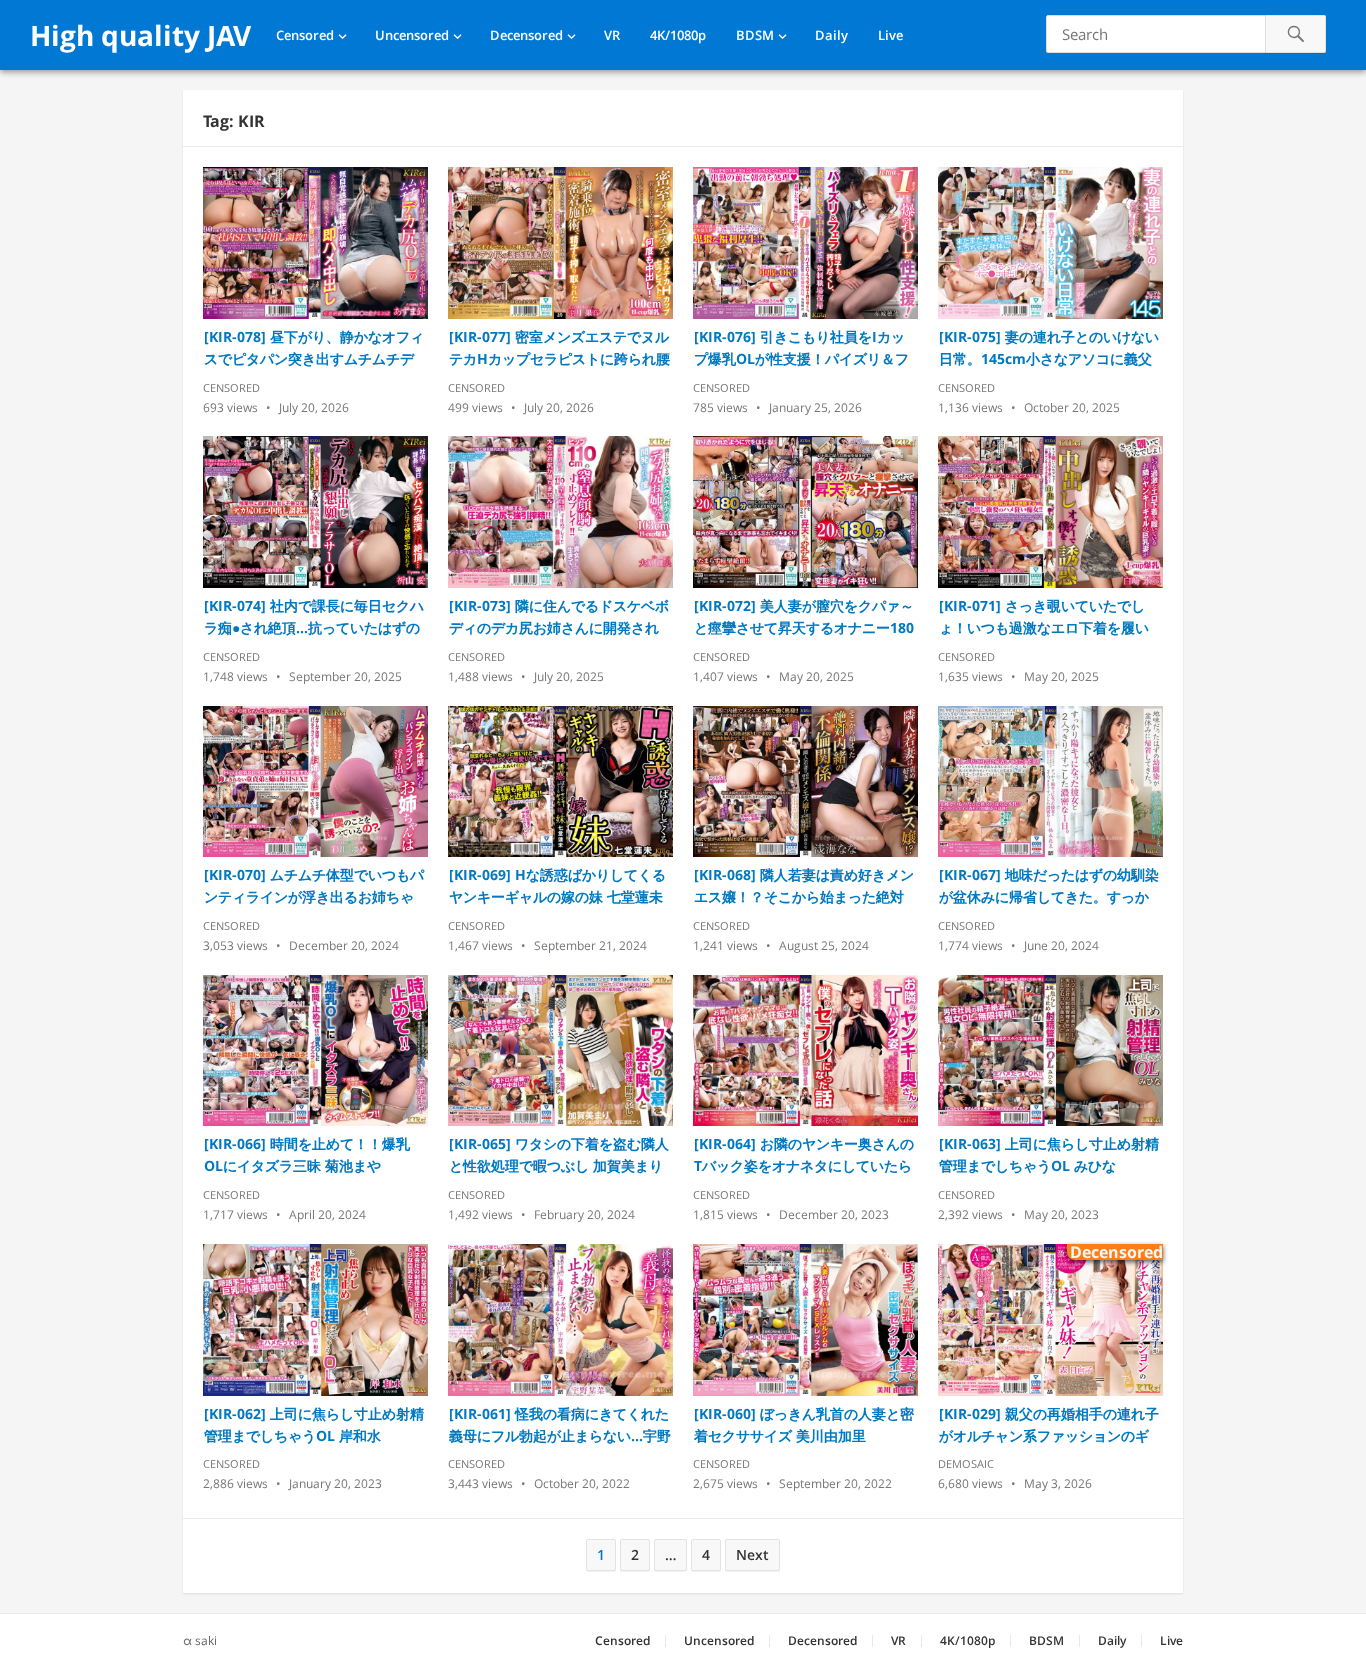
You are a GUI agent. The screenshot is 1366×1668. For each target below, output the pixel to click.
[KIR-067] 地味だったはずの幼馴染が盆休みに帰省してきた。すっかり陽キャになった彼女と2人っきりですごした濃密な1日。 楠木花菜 (1049, 886)
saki (206, 1640)
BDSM (755, 35)
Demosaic (966, 1463)
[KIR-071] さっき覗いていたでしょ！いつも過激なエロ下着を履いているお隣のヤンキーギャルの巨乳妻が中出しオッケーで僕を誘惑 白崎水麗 (1044, 617)
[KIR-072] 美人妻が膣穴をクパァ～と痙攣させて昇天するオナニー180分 (804, 617)
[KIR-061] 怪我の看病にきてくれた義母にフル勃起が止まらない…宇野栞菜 (560, 1425)
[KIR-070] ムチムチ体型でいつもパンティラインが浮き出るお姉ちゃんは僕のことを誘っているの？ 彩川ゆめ (314, 886)
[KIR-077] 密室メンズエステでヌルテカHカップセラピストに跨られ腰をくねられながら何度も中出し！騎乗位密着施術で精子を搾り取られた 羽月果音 (559, 348)
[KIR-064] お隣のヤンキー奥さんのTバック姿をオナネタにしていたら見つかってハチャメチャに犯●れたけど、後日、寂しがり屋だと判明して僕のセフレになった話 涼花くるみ (804, 1155)
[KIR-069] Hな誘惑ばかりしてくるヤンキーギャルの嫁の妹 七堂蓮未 (557, 885)
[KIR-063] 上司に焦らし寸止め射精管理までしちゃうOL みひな (1049, 1154)
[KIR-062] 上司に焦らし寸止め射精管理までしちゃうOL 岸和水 (314, 1424)
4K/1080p (678, 35)
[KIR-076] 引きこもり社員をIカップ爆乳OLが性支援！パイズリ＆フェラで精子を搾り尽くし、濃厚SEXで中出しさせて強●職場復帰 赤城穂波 (805, 348)
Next (752, 1554)
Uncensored (412, 35)
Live (890, 35)
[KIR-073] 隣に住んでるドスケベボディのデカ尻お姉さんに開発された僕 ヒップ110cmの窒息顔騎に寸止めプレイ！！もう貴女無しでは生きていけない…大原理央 (559, 617)
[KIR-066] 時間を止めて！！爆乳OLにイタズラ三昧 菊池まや (307, 1154)
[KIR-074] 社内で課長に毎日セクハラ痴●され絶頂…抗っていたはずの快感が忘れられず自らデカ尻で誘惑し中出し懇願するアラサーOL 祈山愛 (314, 617)
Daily (831, 35)
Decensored (526, 35)
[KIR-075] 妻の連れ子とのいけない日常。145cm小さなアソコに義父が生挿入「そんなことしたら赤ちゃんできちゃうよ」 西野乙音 (1049, 348)
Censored (305, 35)
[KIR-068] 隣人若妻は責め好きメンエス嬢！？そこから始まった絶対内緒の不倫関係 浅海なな (804, 886)
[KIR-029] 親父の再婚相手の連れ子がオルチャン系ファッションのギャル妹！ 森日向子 (1049, 1425)
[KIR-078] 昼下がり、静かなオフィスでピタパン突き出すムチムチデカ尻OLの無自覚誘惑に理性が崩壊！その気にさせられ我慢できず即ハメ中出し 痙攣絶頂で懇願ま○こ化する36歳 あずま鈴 (315, 348)
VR (612, 35)
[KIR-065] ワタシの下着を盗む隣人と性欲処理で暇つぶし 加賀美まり (559, 1154)
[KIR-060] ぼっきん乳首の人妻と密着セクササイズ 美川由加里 (804, 1424)
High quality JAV (140, 35)
